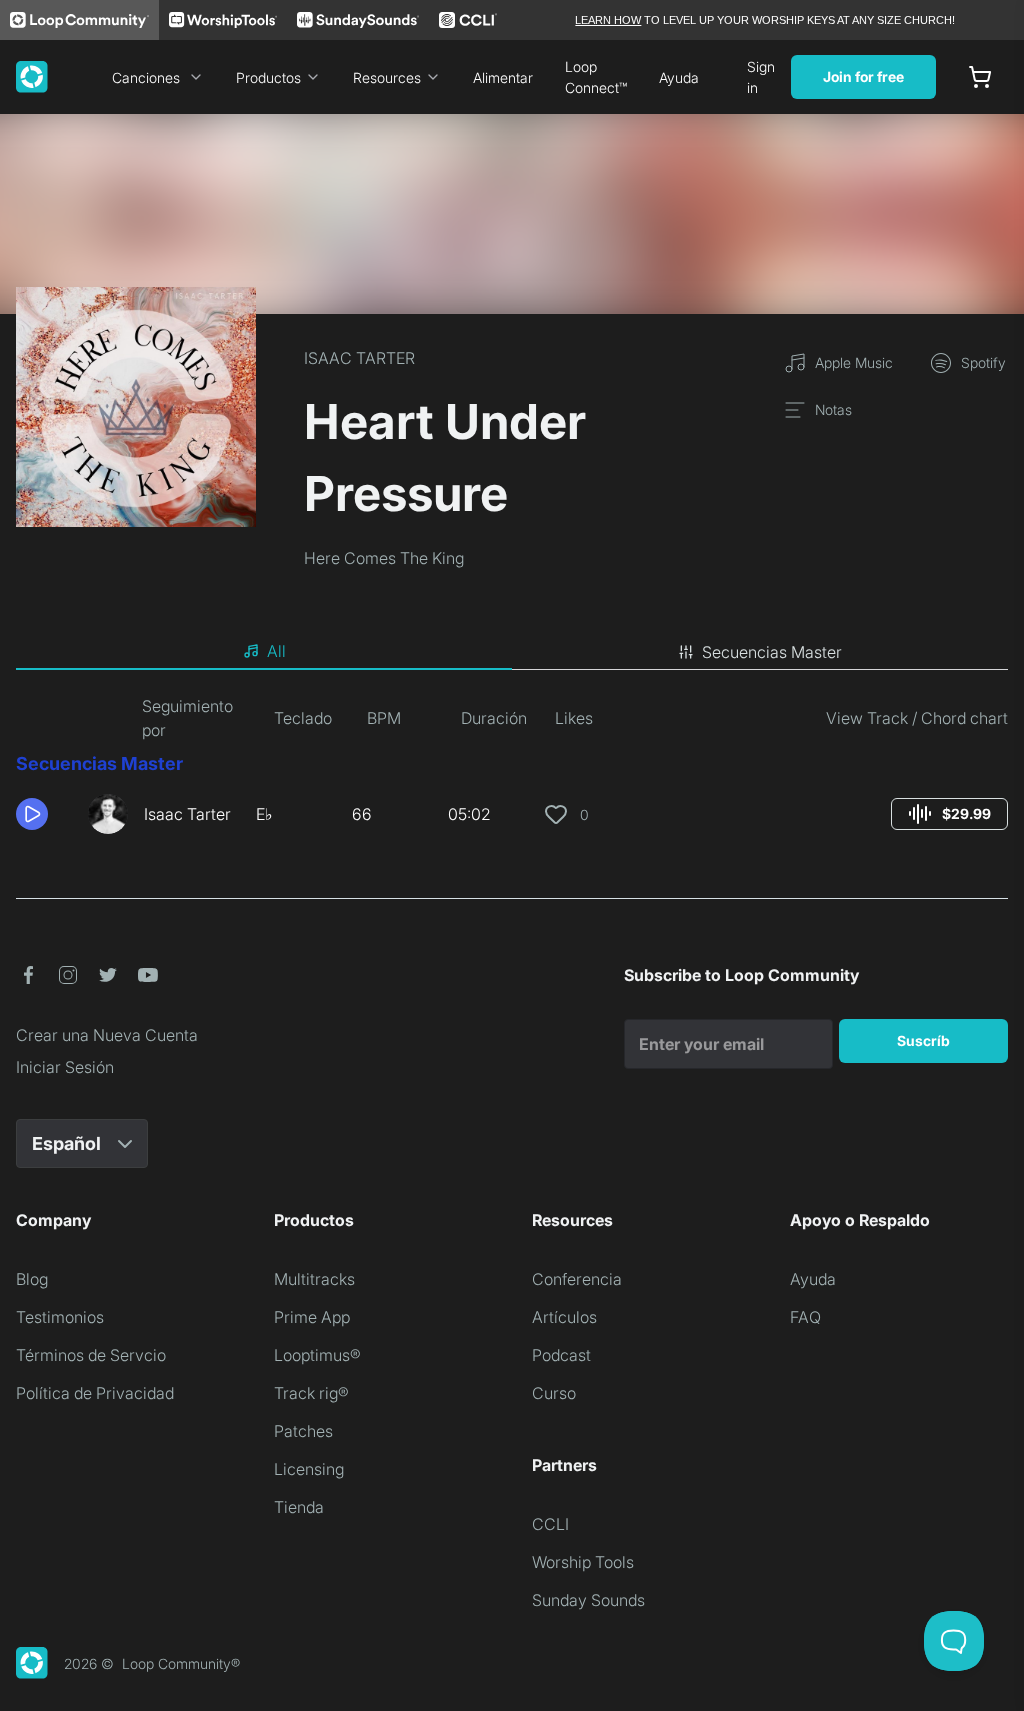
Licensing (309, 1469)
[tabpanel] (512, 772)
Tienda (299, 1507)
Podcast (561, 1355)
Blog (32, 1279)
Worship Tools (583, 1562)
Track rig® (311, 1393)
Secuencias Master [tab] (772, 652)
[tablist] (512, 652)
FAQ (805, 1317)
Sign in (761, 77)
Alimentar (503, 77)
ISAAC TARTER (359, 358)
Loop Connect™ (596, 77)
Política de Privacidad (95, 1393)
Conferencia (577, 1279)
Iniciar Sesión (65, 1067)
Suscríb (923, 1040)
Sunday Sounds (588, 1600)
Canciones (146, 77)
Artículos (564, 1317)
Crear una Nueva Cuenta (107, 1035)
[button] (44, 814)
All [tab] (276, 651)
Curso (554, 1393)
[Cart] (980, 77)
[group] (949, 814)
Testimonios (60, 1317)
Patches (303, 1431)
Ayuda (679, 77)
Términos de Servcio (91, 1355)
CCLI (550, 1524)
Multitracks (314, 1279)
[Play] (32, 814)
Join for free (863, 76)
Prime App (312, 1317)
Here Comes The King (384, 558)
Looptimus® (317, 1355)
